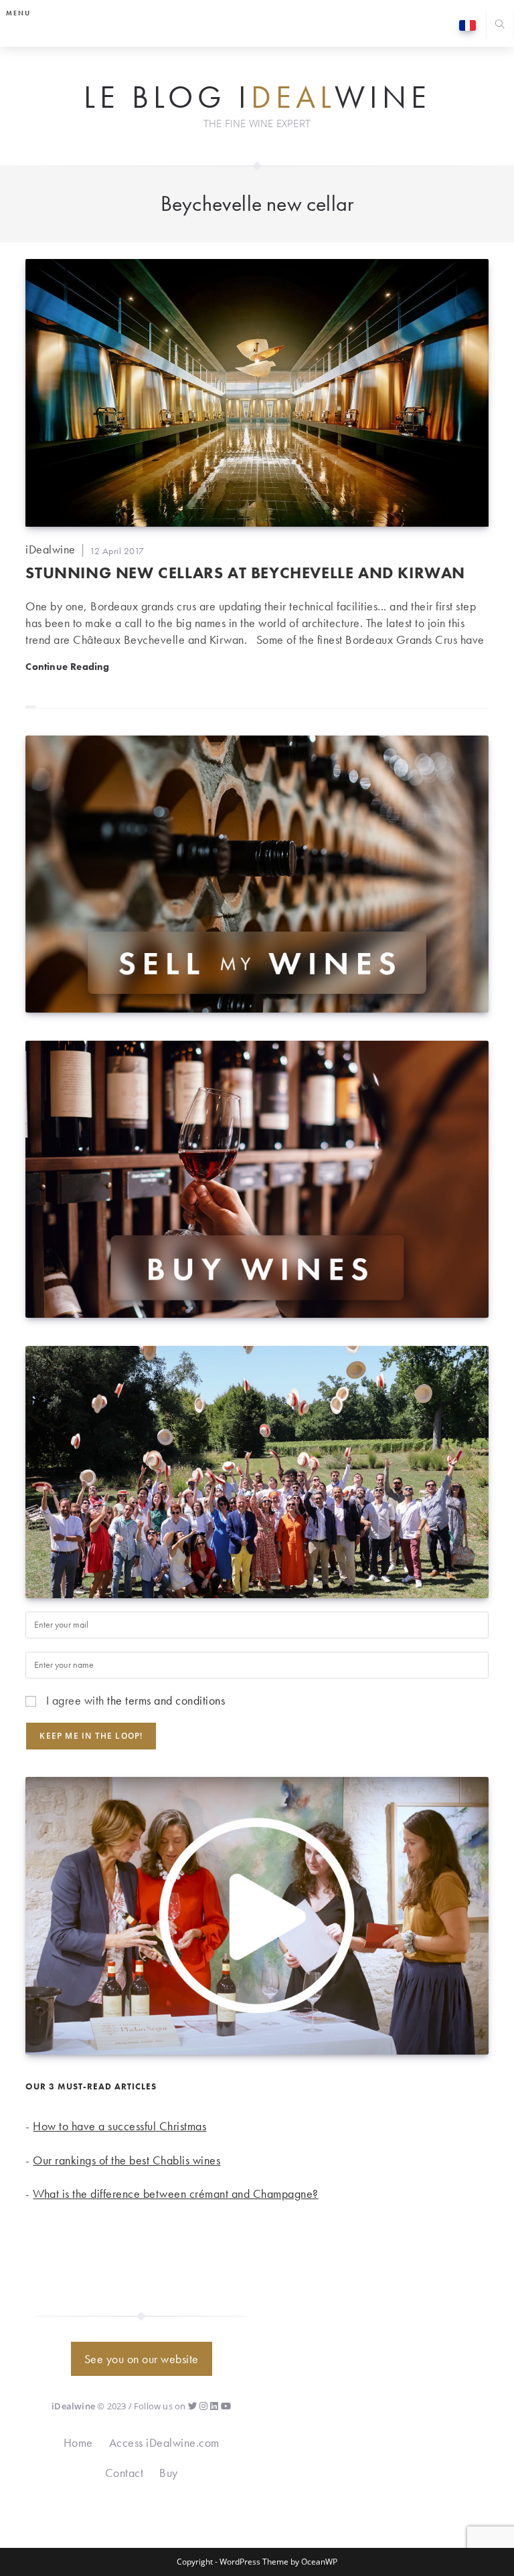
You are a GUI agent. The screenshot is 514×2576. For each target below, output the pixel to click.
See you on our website (142, 2359)
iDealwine (51, 549)
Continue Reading (67, 666)
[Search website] (500, 26)
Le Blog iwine (257, 98)
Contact (124, 2473)
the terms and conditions (166, 1700)
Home (78, 2442)
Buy (169, 2473)
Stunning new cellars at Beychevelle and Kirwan (245, 573)
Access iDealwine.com (164, 2442)
